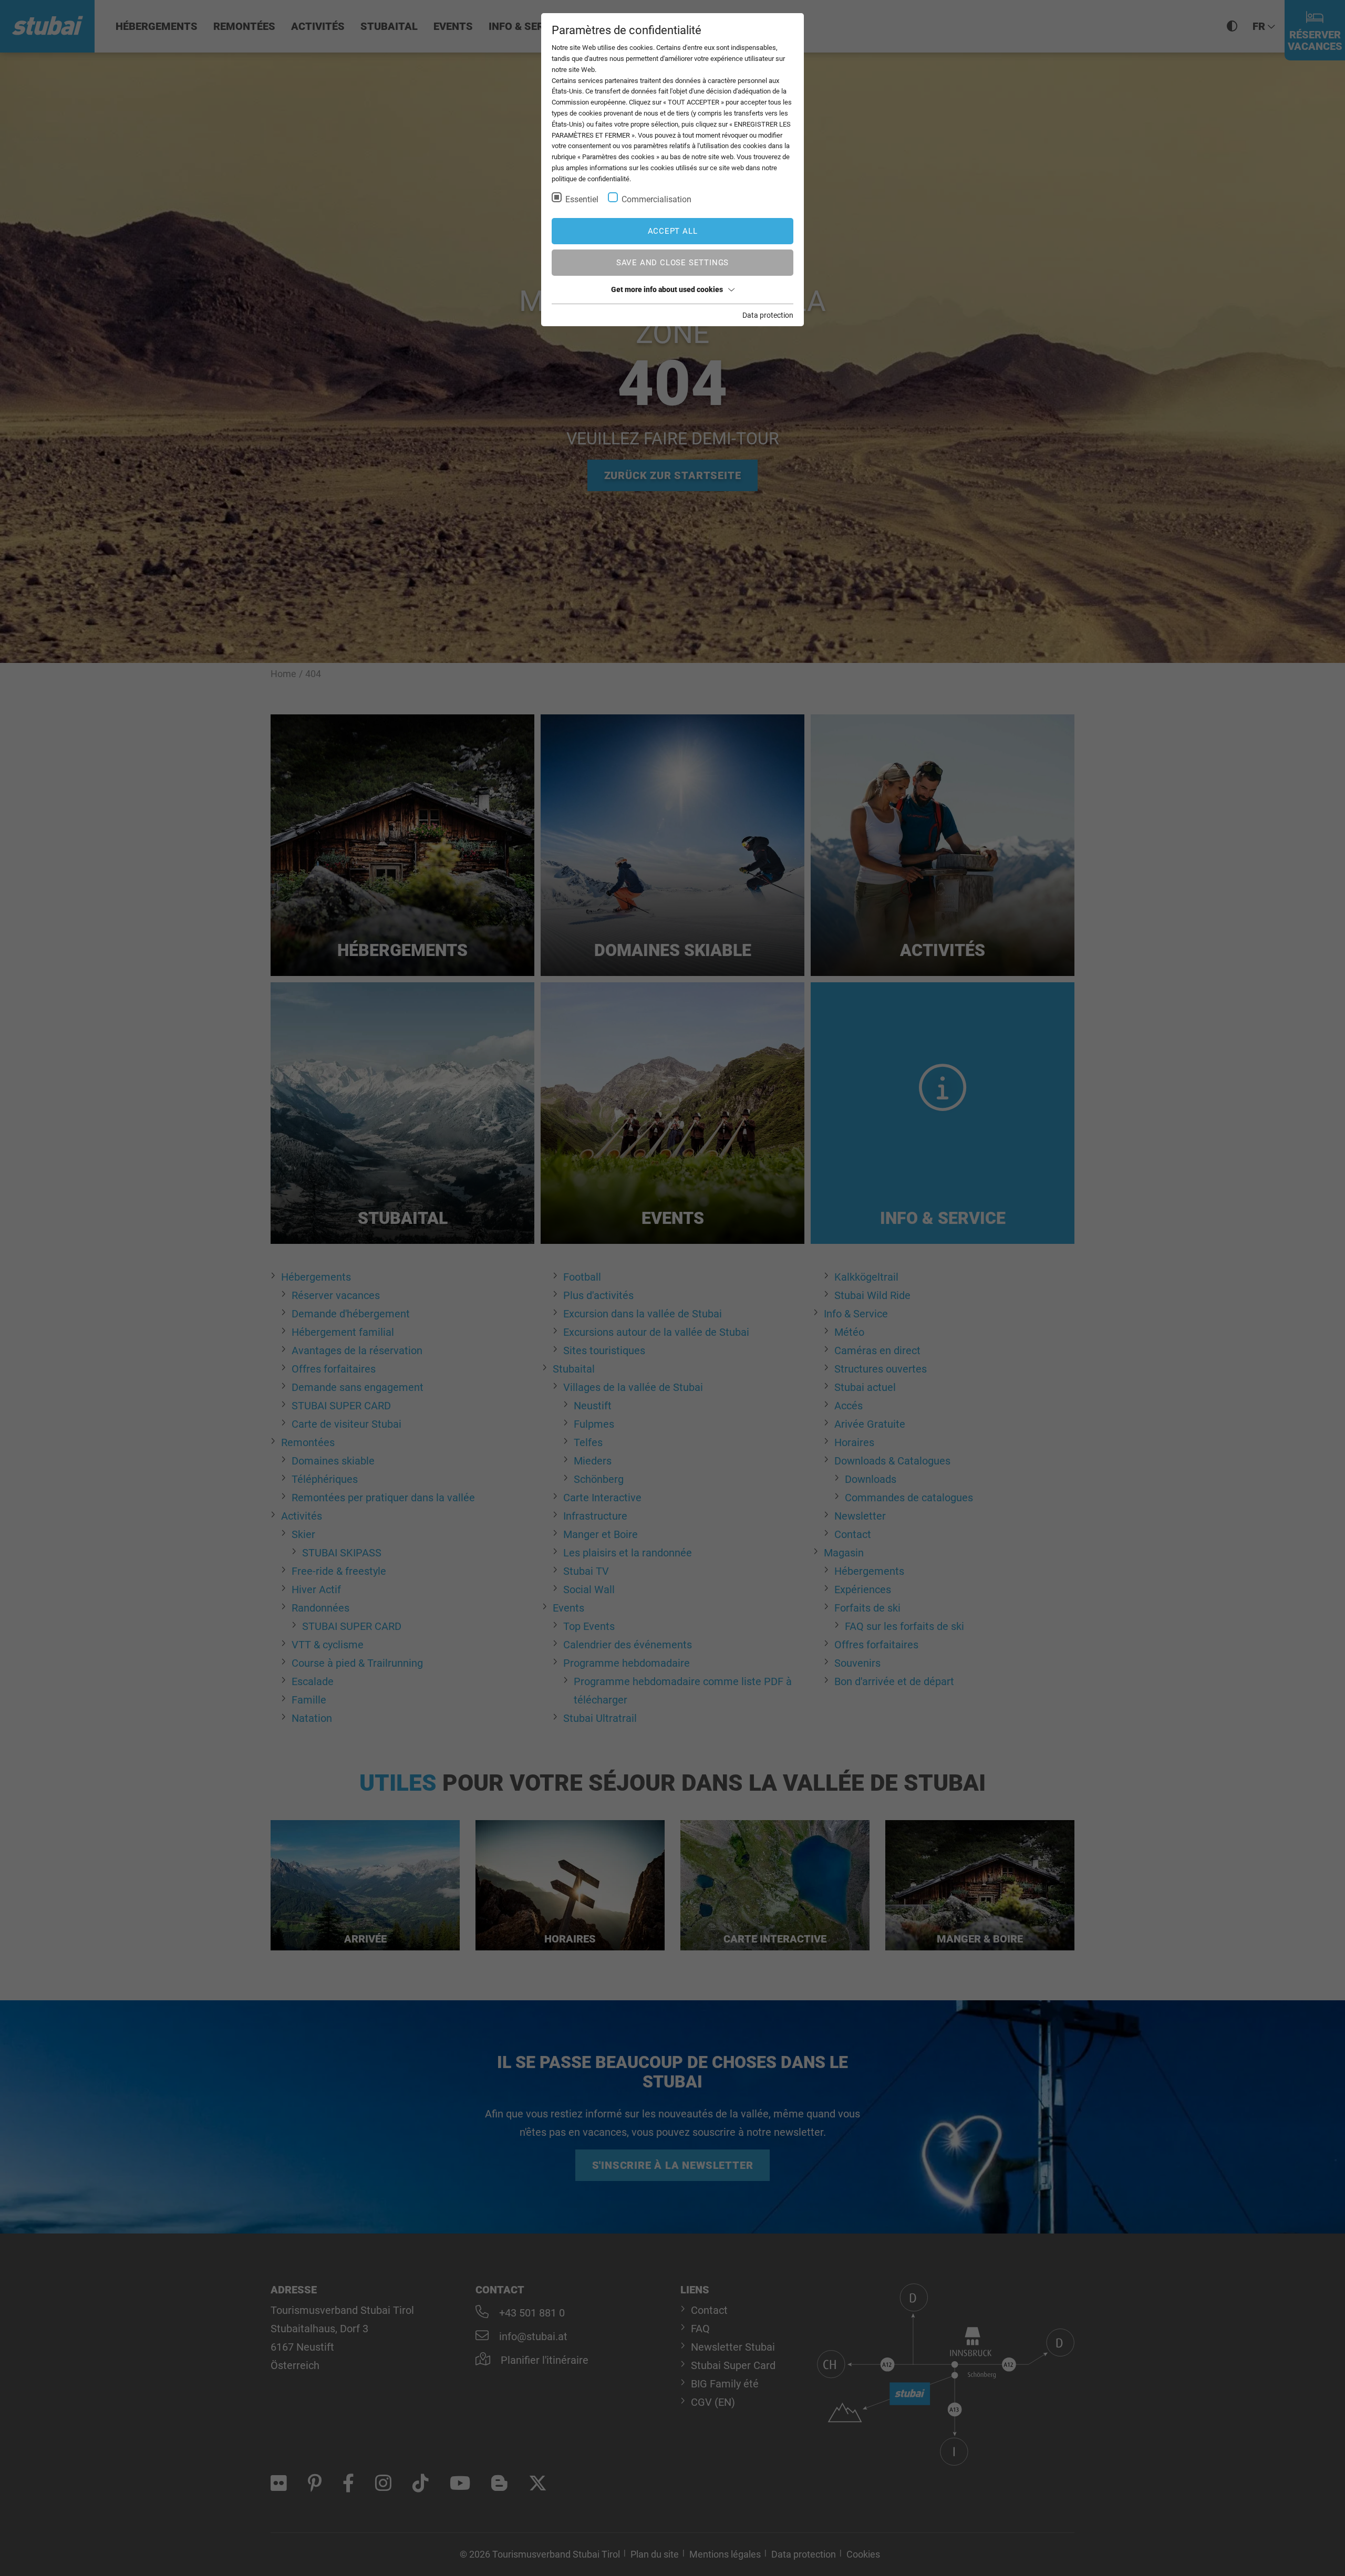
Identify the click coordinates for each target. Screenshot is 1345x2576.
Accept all (673, 231)
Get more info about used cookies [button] (667, 289)
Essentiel (582, 199)
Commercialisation (656, 199)
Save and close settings (672, 263)
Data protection (768, 315)
